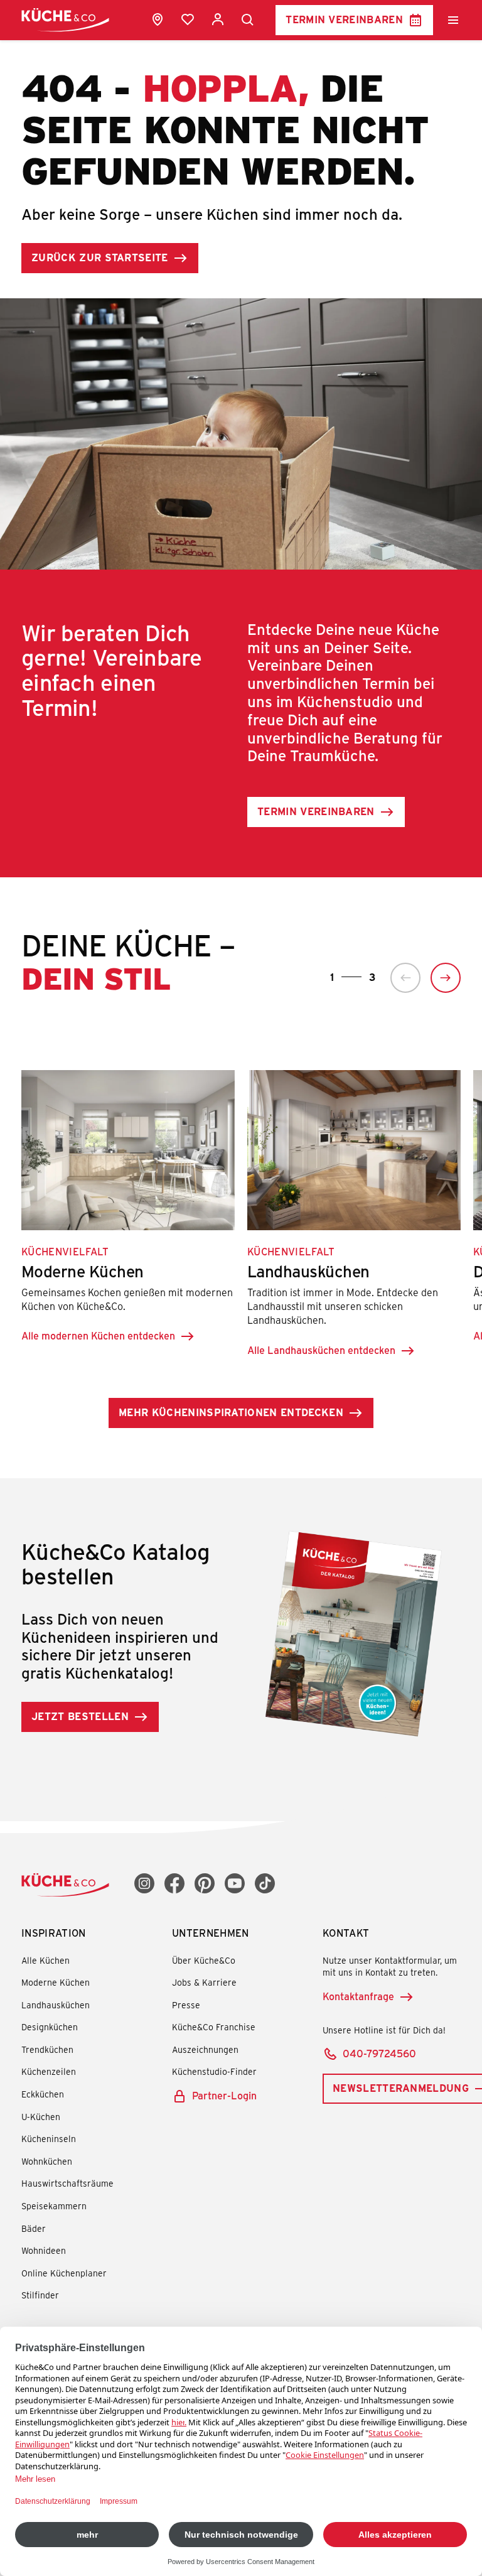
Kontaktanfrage (358, 1996)
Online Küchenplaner (64, 2273)
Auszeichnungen (205, 2049)
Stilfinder (40, 2295)
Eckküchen (43, 2094)
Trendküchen (47, 2049)
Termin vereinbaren (344, 19)
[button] (405, 978)
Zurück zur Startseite (100, 257)
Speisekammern (54, 2206)
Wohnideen (44, 2250)
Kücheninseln (49, 2139)
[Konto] (218, 19)
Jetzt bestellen (80, 1716)
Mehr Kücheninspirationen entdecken (231, 1412)
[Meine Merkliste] (188, 19)
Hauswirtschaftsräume (67, 2183)
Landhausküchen (56, 2005)
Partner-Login (224, 2095)
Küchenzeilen (49, 2071)
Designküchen (50, 2027)
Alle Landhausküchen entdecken (321, 1350)
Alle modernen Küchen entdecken (98, 1335)
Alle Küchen (46, 1960)
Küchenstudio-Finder (214, 2071)
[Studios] (158, 19)
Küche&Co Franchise (214, 2027)
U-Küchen (41, 2117)
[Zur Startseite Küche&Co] (65, 20)
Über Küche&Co (204, 1960)
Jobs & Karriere (204, 1982)
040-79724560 (379, 2053)
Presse (186, 2005)
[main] (241, 897)
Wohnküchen (47, 2161)
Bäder (34, 2228)
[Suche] (248, 20)
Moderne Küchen (56, 1982)
